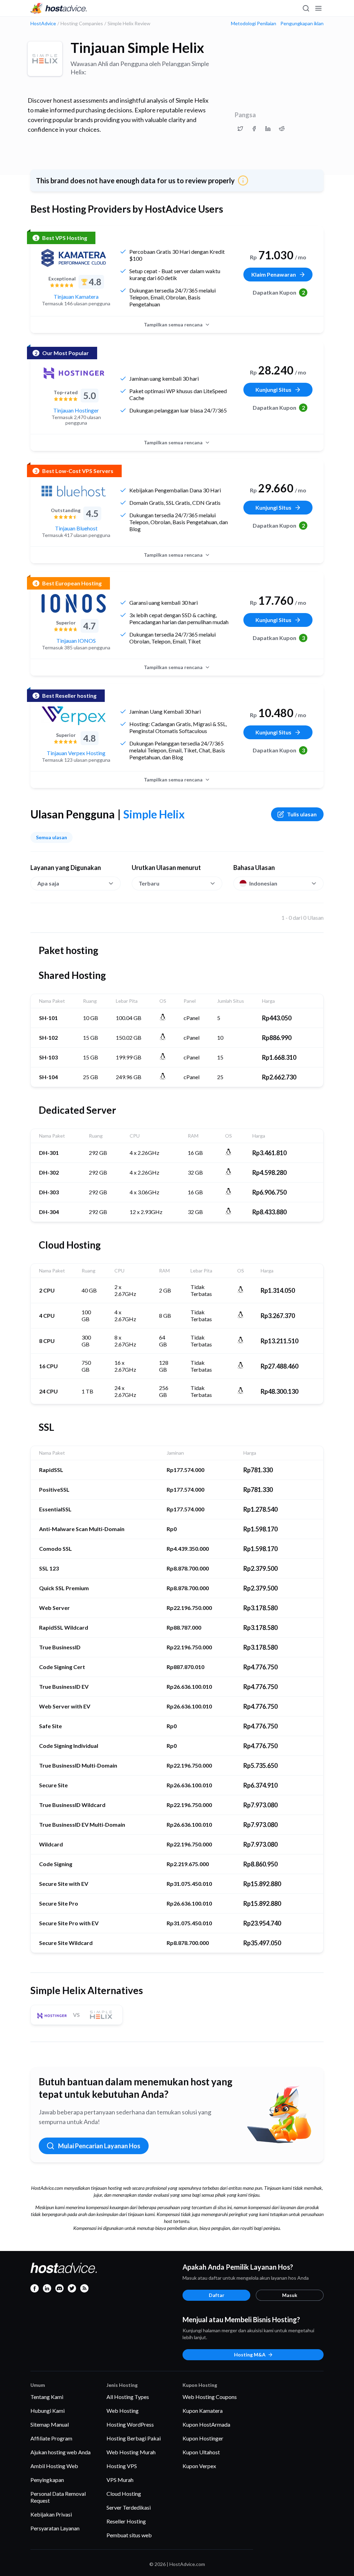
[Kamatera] (74, 258)
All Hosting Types (128, 2397)
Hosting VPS (122, 2466)
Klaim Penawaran (274, 274)
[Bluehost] (74, 491)
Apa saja (48, 883)
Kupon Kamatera (203, 2411)
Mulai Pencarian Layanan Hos (99, 2146)
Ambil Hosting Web (54, 2466)
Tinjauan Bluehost (76, 528)
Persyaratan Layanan (55, 2528)
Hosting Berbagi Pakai (134, 2438)
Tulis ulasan (302, 814)
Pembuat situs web (129, 2535)
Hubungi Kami (48, 2411)
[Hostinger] (74, 373)
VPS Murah (120, 2480)
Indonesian (263, 883)
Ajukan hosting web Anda (60, 2452)
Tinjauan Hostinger (76, 410)
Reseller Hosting (126, 2521)
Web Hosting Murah (131, 2452)
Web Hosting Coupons (210, 2397)
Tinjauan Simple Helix (137, 48)
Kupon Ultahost (201, 2452)
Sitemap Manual (50, 2424)
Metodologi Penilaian (254, 24)
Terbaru (149, 883)
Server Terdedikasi (129, 2507)
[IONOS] (74, 603)
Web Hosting (123, 2411)
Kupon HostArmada (206, 2424)
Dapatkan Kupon (279, 292)
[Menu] (318, 8)
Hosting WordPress (130, 2424)
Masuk (290, 2295)
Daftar (217, 2295)
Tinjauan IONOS (76, 641)
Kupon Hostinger (203, 2438)
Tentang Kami (47, 2397)
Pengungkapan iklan (302, 24)
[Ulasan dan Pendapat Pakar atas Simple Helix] (240, 129)
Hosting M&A (250, 2355)
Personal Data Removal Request (58, 2497)
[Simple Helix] (45, 59)
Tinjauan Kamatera (76, 296)
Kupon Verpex (199, 2466)
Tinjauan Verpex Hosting (76, 753)
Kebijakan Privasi (51, 2514)
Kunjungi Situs (273, 390)
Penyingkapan (47, 2480)
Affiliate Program (51, 2438)
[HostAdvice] (59, 8)
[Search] (306, 8)
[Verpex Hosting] (74, 716)
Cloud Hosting (124, 2494)
